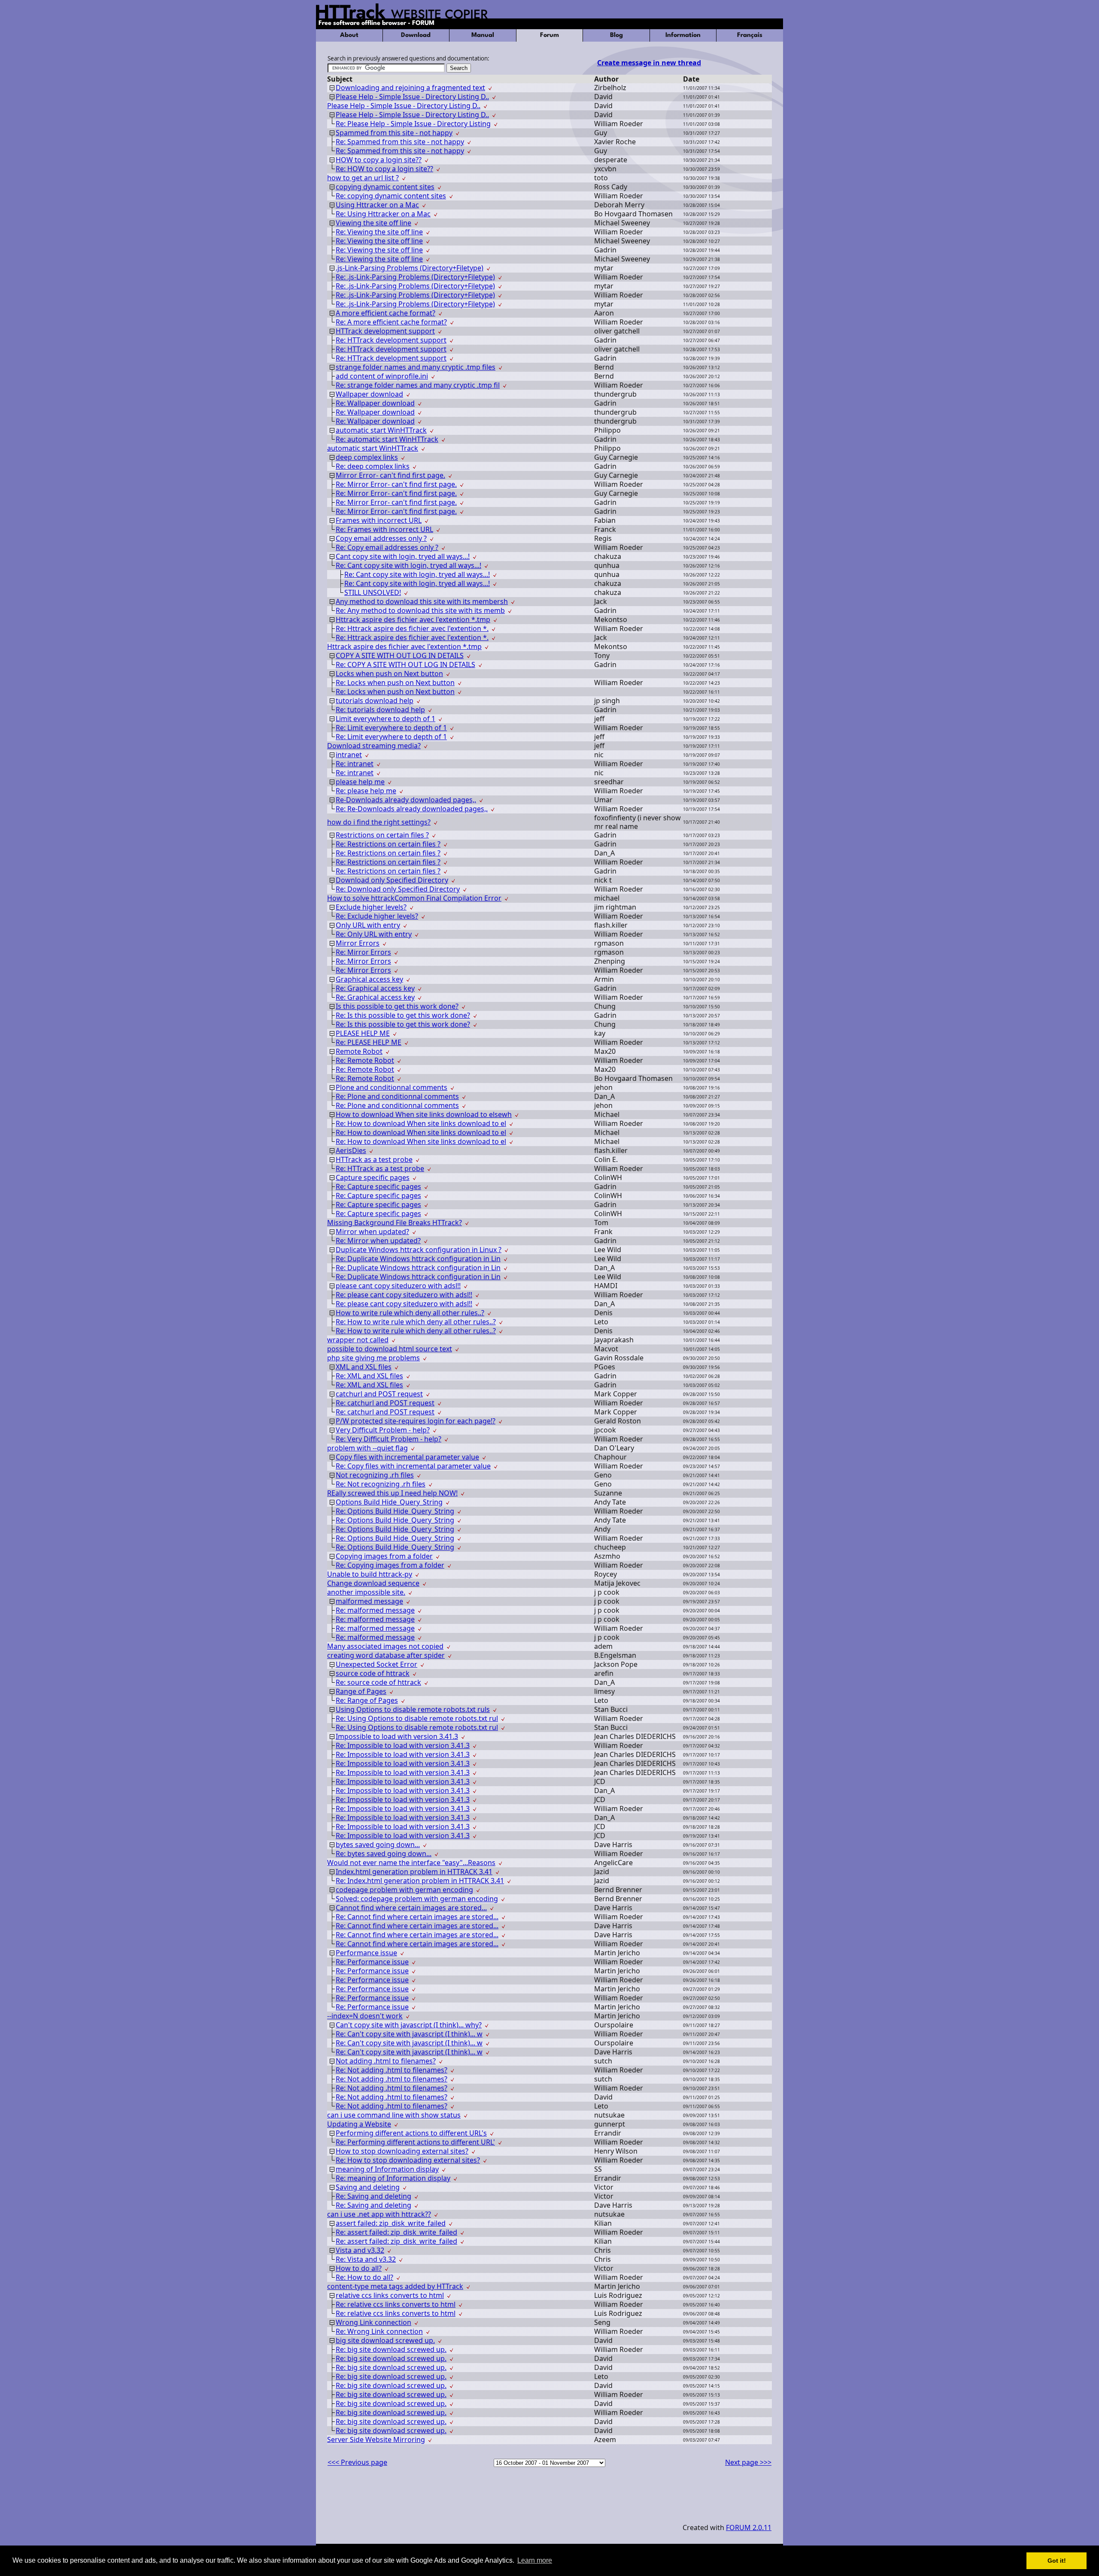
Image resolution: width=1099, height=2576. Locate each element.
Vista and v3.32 (360, 2250)
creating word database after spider (386, 1655)
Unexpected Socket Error (376, 1664)
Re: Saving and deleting (373, 2196)
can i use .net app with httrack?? (379, 2214)
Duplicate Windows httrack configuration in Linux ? (419, 1250)
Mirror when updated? (372, 1232)
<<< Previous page (357, 2462)
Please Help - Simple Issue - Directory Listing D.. (412, 97)
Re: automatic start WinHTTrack (387, 439)
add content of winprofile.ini (382, 376)
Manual (483, 35)
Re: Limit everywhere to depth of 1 (391, 728)
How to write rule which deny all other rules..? (410, 1313)
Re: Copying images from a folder (390, 1565)
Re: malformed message (375, 1610)
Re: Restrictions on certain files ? (388, 844)
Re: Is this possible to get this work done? (403, 1015)
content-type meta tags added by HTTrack (395, 2286)
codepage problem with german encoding (404, 1890)
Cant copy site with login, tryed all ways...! (403, 556)
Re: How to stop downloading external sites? (408, 2160)
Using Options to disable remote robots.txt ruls (413, 1709)
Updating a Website (359, 2124)
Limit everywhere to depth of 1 (386, 719)
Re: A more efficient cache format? (391, 322)
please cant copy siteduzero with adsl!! (398, 1286)
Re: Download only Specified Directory (398, 889)
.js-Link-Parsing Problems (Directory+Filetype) (410, 268)
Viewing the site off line (373, 223)
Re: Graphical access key (375, 988)
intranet (349, 755)
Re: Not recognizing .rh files (381, 1484)
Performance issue (366, 1953)
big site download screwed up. (385, 2340)
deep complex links (367, 457)
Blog (616, 35)
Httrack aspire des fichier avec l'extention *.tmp (413, 619)
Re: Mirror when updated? (378, 1241)
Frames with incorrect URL (379, 520)
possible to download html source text (390, 1349)
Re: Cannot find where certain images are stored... (417, 1917)
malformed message (369, 1601)
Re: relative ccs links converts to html (396, 2304)
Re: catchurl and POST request (385, 1403)
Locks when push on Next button (389, 674)
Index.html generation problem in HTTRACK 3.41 (414, 1872)
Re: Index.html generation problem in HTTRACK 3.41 (420, 1881)
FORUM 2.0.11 (749, 2527)
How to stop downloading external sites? (402, 2151)
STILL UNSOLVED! (373, 592)
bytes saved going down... (378, 1845)
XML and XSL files (364, 1367)
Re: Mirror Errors (363, 952)
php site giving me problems (373, 1358)
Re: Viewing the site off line (379, 232)
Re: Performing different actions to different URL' (415, 2142)
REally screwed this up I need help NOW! (392, 1493)
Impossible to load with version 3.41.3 (397, 1736)
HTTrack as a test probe (374, 1159)
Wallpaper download (369, 394)
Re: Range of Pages (367, 1700)
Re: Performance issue (372, 1962)
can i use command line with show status (394, 2115)
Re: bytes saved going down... (384, 1854)
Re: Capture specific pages (378, 1186)
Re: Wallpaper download (375, 403)
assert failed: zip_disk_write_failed (391, 2223)
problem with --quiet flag (367, 1448)
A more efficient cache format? (386, 313)
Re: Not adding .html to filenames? (392, 2070)
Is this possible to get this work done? (397, 1006)
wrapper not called (358, 1340)
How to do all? (359, 2268)
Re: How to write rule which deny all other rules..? (416, 1322)
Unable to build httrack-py (370, 1574)
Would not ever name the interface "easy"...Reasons (411, 1863)
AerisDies (351, 1150)
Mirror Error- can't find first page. (390, 475)
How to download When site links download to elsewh (424, 1114)
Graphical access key (369, 979)
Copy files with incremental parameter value (407, 1457)
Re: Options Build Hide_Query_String (395, 1511)
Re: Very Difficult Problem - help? (389, 1439)
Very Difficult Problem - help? (383, 1430)
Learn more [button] (535, 2560)
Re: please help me (366, 791)
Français (750, 35)
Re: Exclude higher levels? (377, 916)
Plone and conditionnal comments (392, 1087)
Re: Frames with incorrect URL (384, 529)
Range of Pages (361, 1691)
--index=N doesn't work (365, 2016)
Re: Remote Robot (365, 1060)
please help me (360, 782)
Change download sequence (373, 1583)
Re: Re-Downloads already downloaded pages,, (412, 809)
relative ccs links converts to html (390, 2295)
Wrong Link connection (373, 2322)
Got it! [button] (1057, 2561)
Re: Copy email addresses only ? (387, 547)
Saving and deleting (368, 2187)
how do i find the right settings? (379, 822)
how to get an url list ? (363, 178)
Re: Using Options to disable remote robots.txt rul (417, 1718)
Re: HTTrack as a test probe (380, 1168)
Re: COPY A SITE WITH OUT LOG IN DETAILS (405, 664)
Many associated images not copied (385, 1646)
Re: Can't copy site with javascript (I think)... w (409, 2034)
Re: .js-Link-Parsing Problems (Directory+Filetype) (415, 277)
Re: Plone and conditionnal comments (397, 1096)
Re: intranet (355, 764)
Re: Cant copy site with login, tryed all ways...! (408, 565)
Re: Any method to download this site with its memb (420, 610)
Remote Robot (359, 1051)
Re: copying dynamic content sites (391, 196)
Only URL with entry (368, 925)
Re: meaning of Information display (393, 2178)
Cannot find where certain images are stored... (411, 1908)
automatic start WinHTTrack (381, 430)
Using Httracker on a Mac (377, 205)
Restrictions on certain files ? (382, 835)
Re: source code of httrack (378, 1682)
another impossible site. (366, 1592)
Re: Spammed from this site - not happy (400, 142)
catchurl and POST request (379, 1394)
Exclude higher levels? (371, 907)
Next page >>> (748, 2462)
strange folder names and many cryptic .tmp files (416, 367)
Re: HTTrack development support (391, 340)
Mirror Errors (358, 943)
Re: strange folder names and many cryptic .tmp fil (418, 385)
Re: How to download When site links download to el (421, 1123)
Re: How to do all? (364, 2277)
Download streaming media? (374, 746)
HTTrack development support (385, 331)
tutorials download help (375, 701)
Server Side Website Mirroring (376, 2439)
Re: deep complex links (373, 466)
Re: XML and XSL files (369, 1376)
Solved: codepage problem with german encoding (417, 1899)
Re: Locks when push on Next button (395, 683)
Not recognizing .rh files (375, 1475)
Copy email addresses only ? (381, 538)
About (349, 35)
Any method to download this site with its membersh (422, 601)
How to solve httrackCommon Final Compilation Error (414, 898)
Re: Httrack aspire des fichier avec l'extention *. (412, 628)
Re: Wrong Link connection (379, 2331)
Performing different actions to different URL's (411, 2133)
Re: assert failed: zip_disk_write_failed (396, 2232)
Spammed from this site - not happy (394, 133)
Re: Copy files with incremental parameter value (413, 1466)
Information (683, 35)
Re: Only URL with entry (374, 934)
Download (416, 35)
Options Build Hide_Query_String (389, 1502)
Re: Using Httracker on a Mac (383, 214)
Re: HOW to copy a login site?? (384, 169)
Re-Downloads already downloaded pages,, (406, 800)
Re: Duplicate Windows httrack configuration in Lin (418, 1259)
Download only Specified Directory (392, 880)
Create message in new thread (649, 63)
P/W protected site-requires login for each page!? (416, 1421)
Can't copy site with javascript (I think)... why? (409, 2025)
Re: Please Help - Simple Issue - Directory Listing (413, 124)
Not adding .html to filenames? (386, 2061)
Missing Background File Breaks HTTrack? (395, 1223)
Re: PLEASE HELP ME (369, 1042)
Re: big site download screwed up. (391, 2349)
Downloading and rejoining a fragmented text (410, 88)
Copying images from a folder (384, 1556)
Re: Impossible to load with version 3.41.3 (403, 1745)
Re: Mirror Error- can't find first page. (396, 484)
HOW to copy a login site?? (379, 160)
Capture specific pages (373, 1177)
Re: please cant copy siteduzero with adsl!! (404, 1295)
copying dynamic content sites (385, 187)
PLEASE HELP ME (363, 1033)
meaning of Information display (387, 2169)
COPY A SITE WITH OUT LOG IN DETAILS (400, 655)
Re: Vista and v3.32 (366, 2259)
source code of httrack (373, 1673)
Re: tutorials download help (380, 710)
